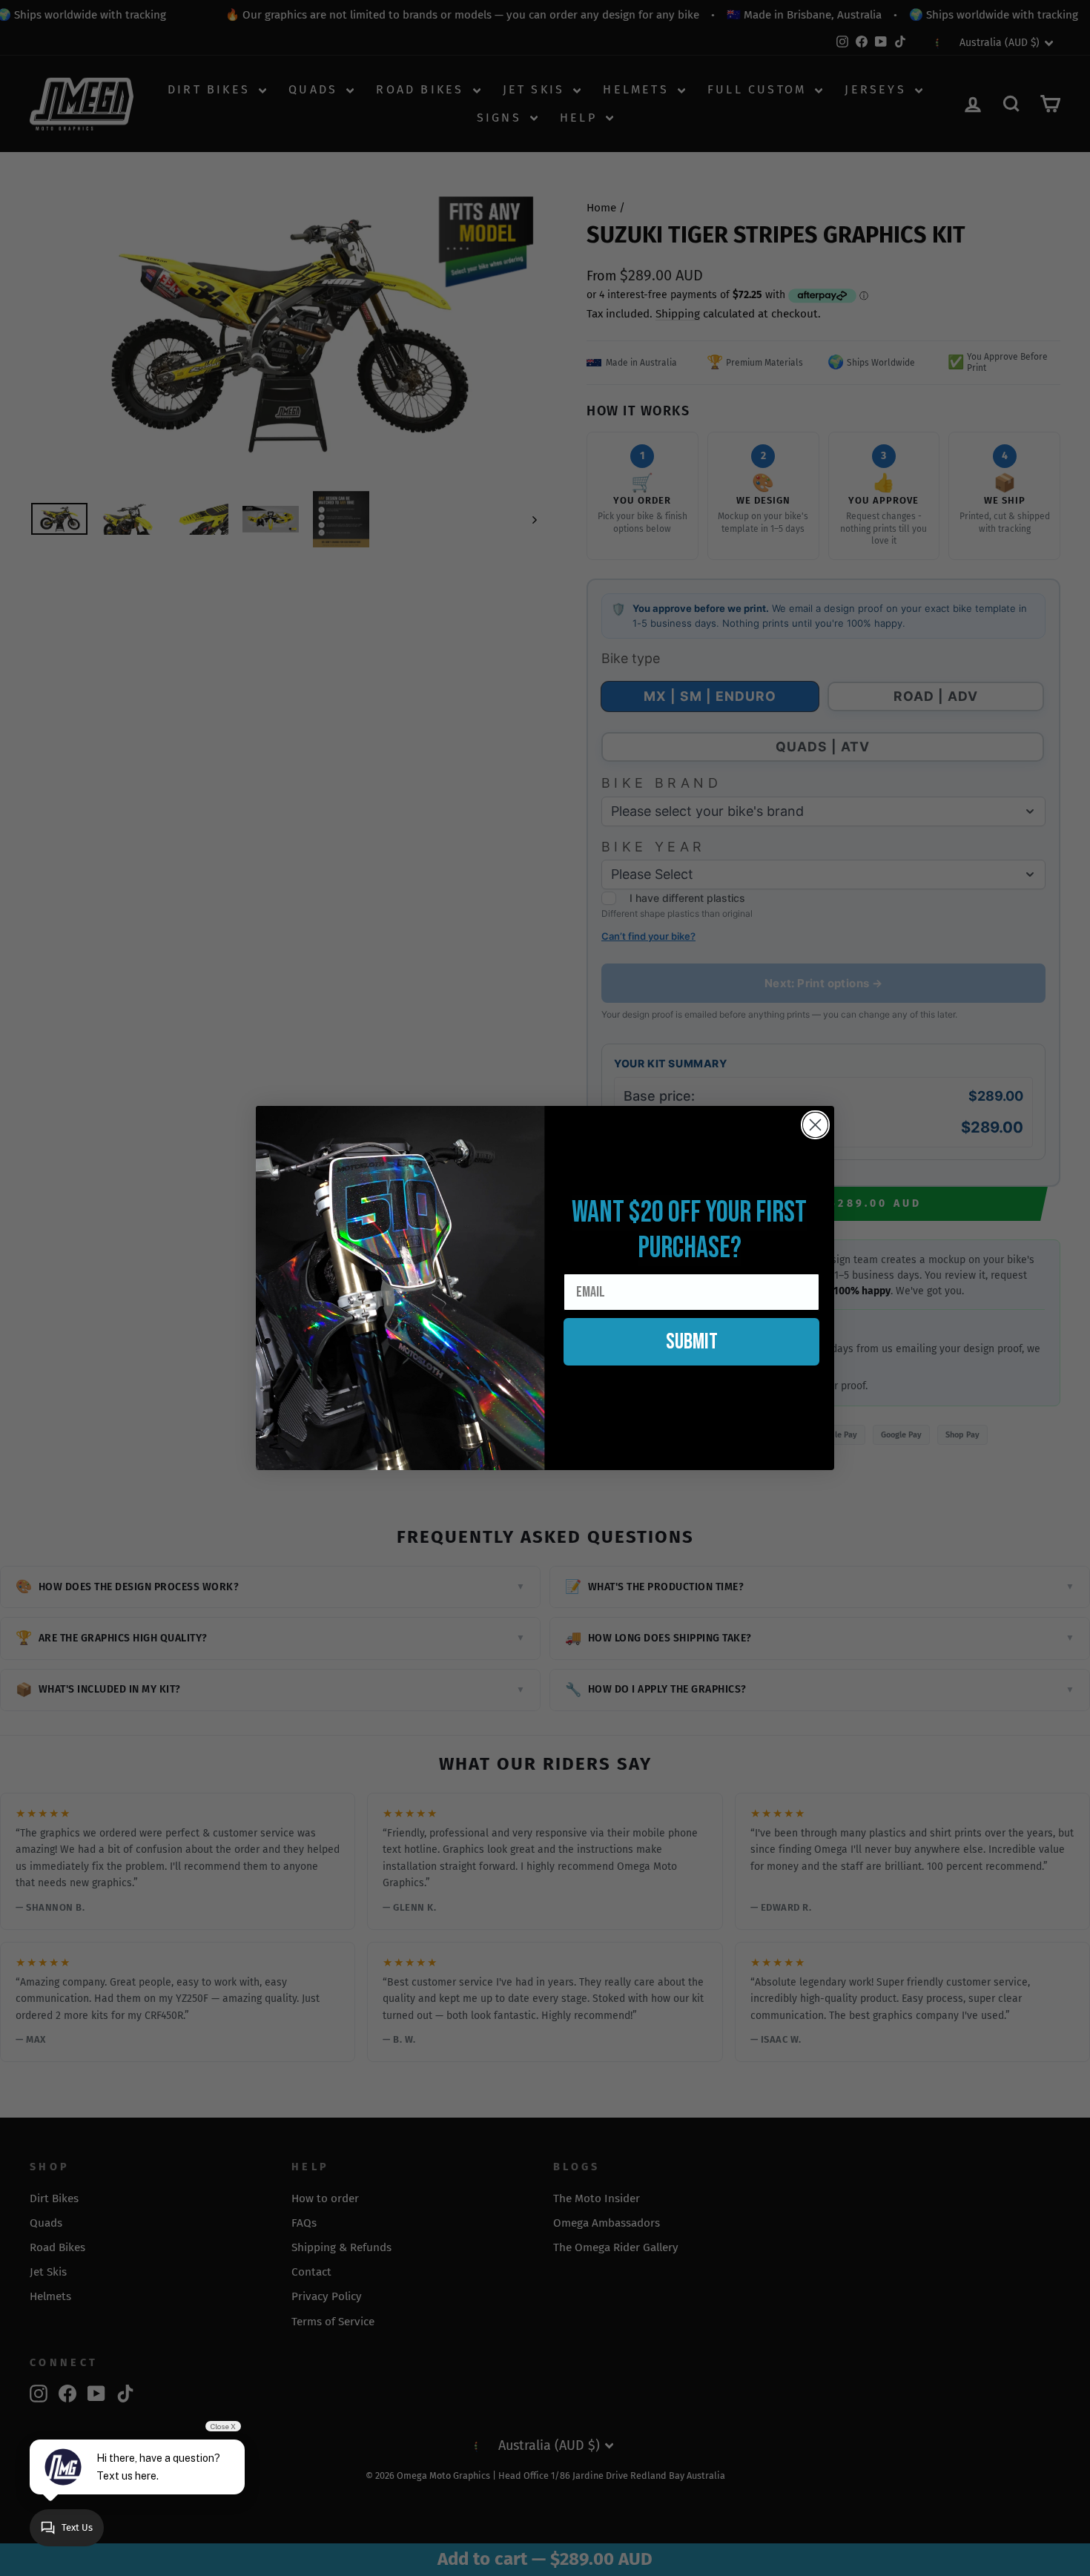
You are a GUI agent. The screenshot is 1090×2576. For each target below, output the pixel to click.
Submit (692, 1342)
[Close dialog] (815, 1125)
